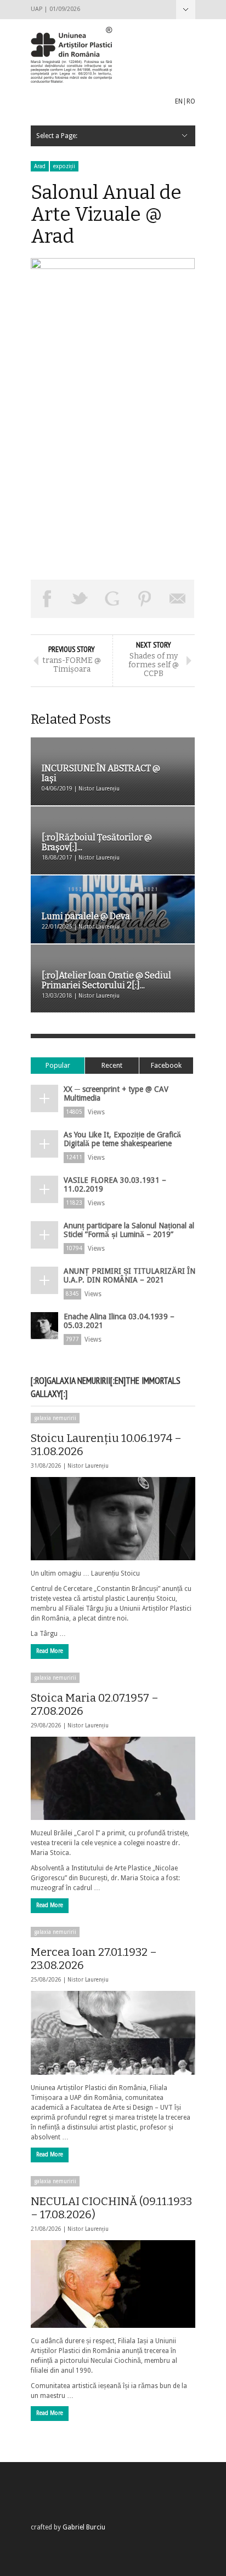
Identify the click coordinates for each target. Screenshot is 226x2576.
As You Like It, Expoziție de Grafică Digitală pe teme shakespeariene (122, 1139)
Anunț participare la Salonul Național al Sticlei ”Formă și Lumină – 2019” (129, 1230)
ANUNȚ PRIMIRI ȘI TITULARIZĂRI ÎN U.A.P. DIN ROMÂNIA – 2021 (129, 1275)
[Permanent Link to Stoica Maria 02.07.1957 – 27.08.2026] (113, 1778)
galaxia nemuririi (55, 1418)
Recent (112, 1065)
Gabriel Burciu (84, 2527)
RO (191, 101)
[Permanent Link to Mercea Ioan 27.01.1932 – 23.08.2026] (113, 2033)
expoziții (64, 166)
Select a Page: (186, 10)
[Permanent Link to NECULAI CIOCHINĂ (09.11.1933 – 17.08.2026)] (113, 2284)
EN (179, 101)
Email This (178, 599)
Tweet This (80, 599)
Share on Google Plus (112, 599)
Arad (40, 166)
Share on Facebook (47, 599)
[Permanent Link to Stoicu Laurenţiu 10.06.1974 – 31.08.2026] (113, 1519)
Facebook (166, 1065)
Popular (58, 1065)
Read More (50, 1651)
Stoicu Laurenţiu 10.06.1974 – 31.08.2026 (106, 1445)
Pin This (145, 599)
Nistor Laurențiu (88, 1466)
